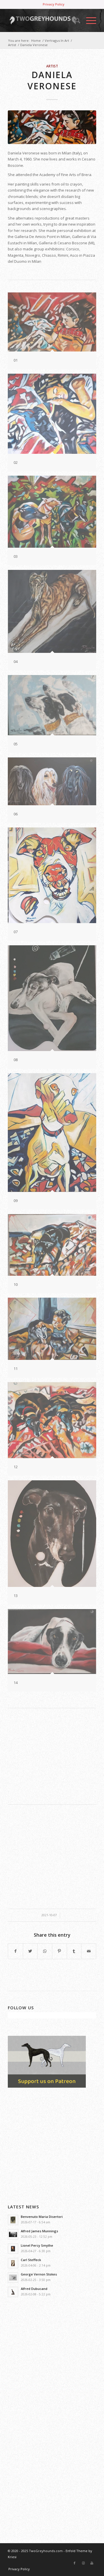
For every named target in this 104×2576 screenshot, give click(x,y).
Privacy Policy (54, 4)
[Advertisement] (52, 1756)
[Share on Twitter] (30, 1951)
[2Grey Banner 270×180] (47, 2086)
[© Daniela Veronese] (52, 127)
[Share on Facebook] (15, 1951)
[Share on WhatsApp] (45, 1951)
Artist (52, 66)
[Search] (75, 20)
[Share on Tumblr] (74, 1951)
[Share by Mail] (89, 1951)
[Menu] (88, 20)
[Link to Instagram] (83, 2563)
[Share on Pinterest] (60, 1951)
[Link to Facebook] (75, 2563)
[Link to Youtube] (92, 2563)
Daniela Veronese (52, 80)
